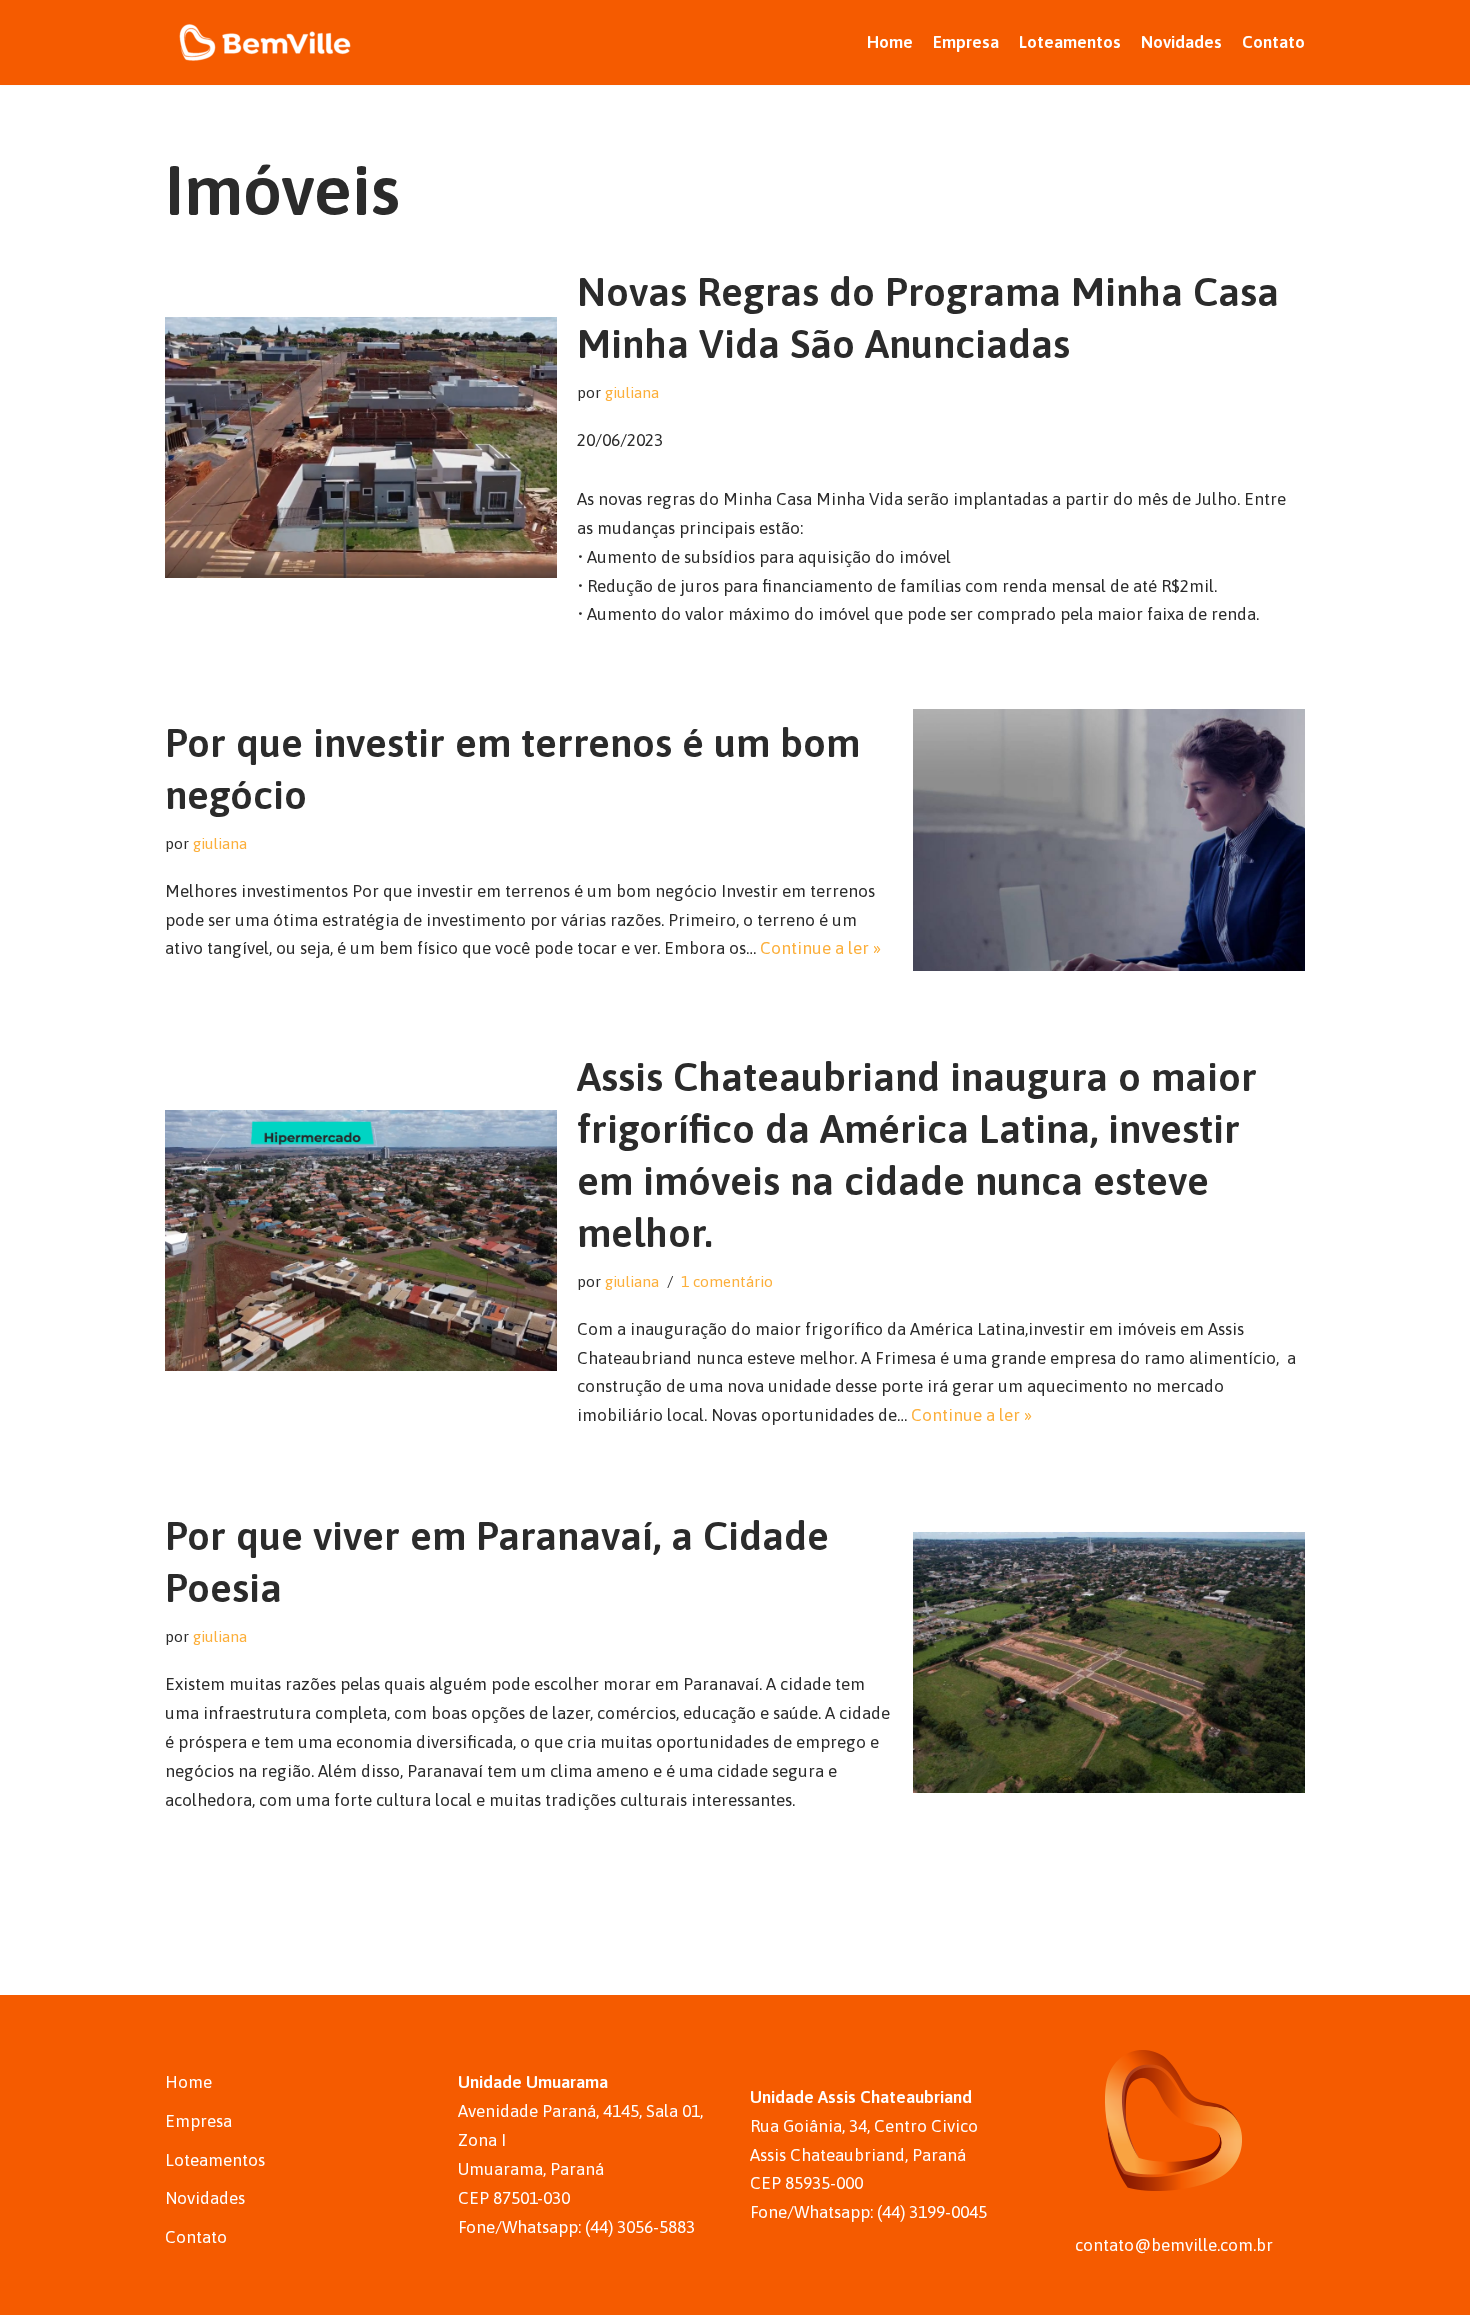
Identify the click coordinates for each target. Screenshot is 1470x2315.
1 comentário (727, 1281)
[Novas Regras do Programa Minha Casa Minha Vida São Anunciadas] (361, 447)
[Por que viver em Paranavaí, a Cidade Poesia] (1109, 1662)
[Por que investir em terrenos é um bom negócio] (1109, 839)
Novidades (1181, 42)
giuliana (632, 392)
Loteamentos (1070, 42)
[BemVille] (265, 42)
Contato (1273, 42)
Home (890, 42)
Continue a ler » (820, 948)
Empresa (966, 42)
